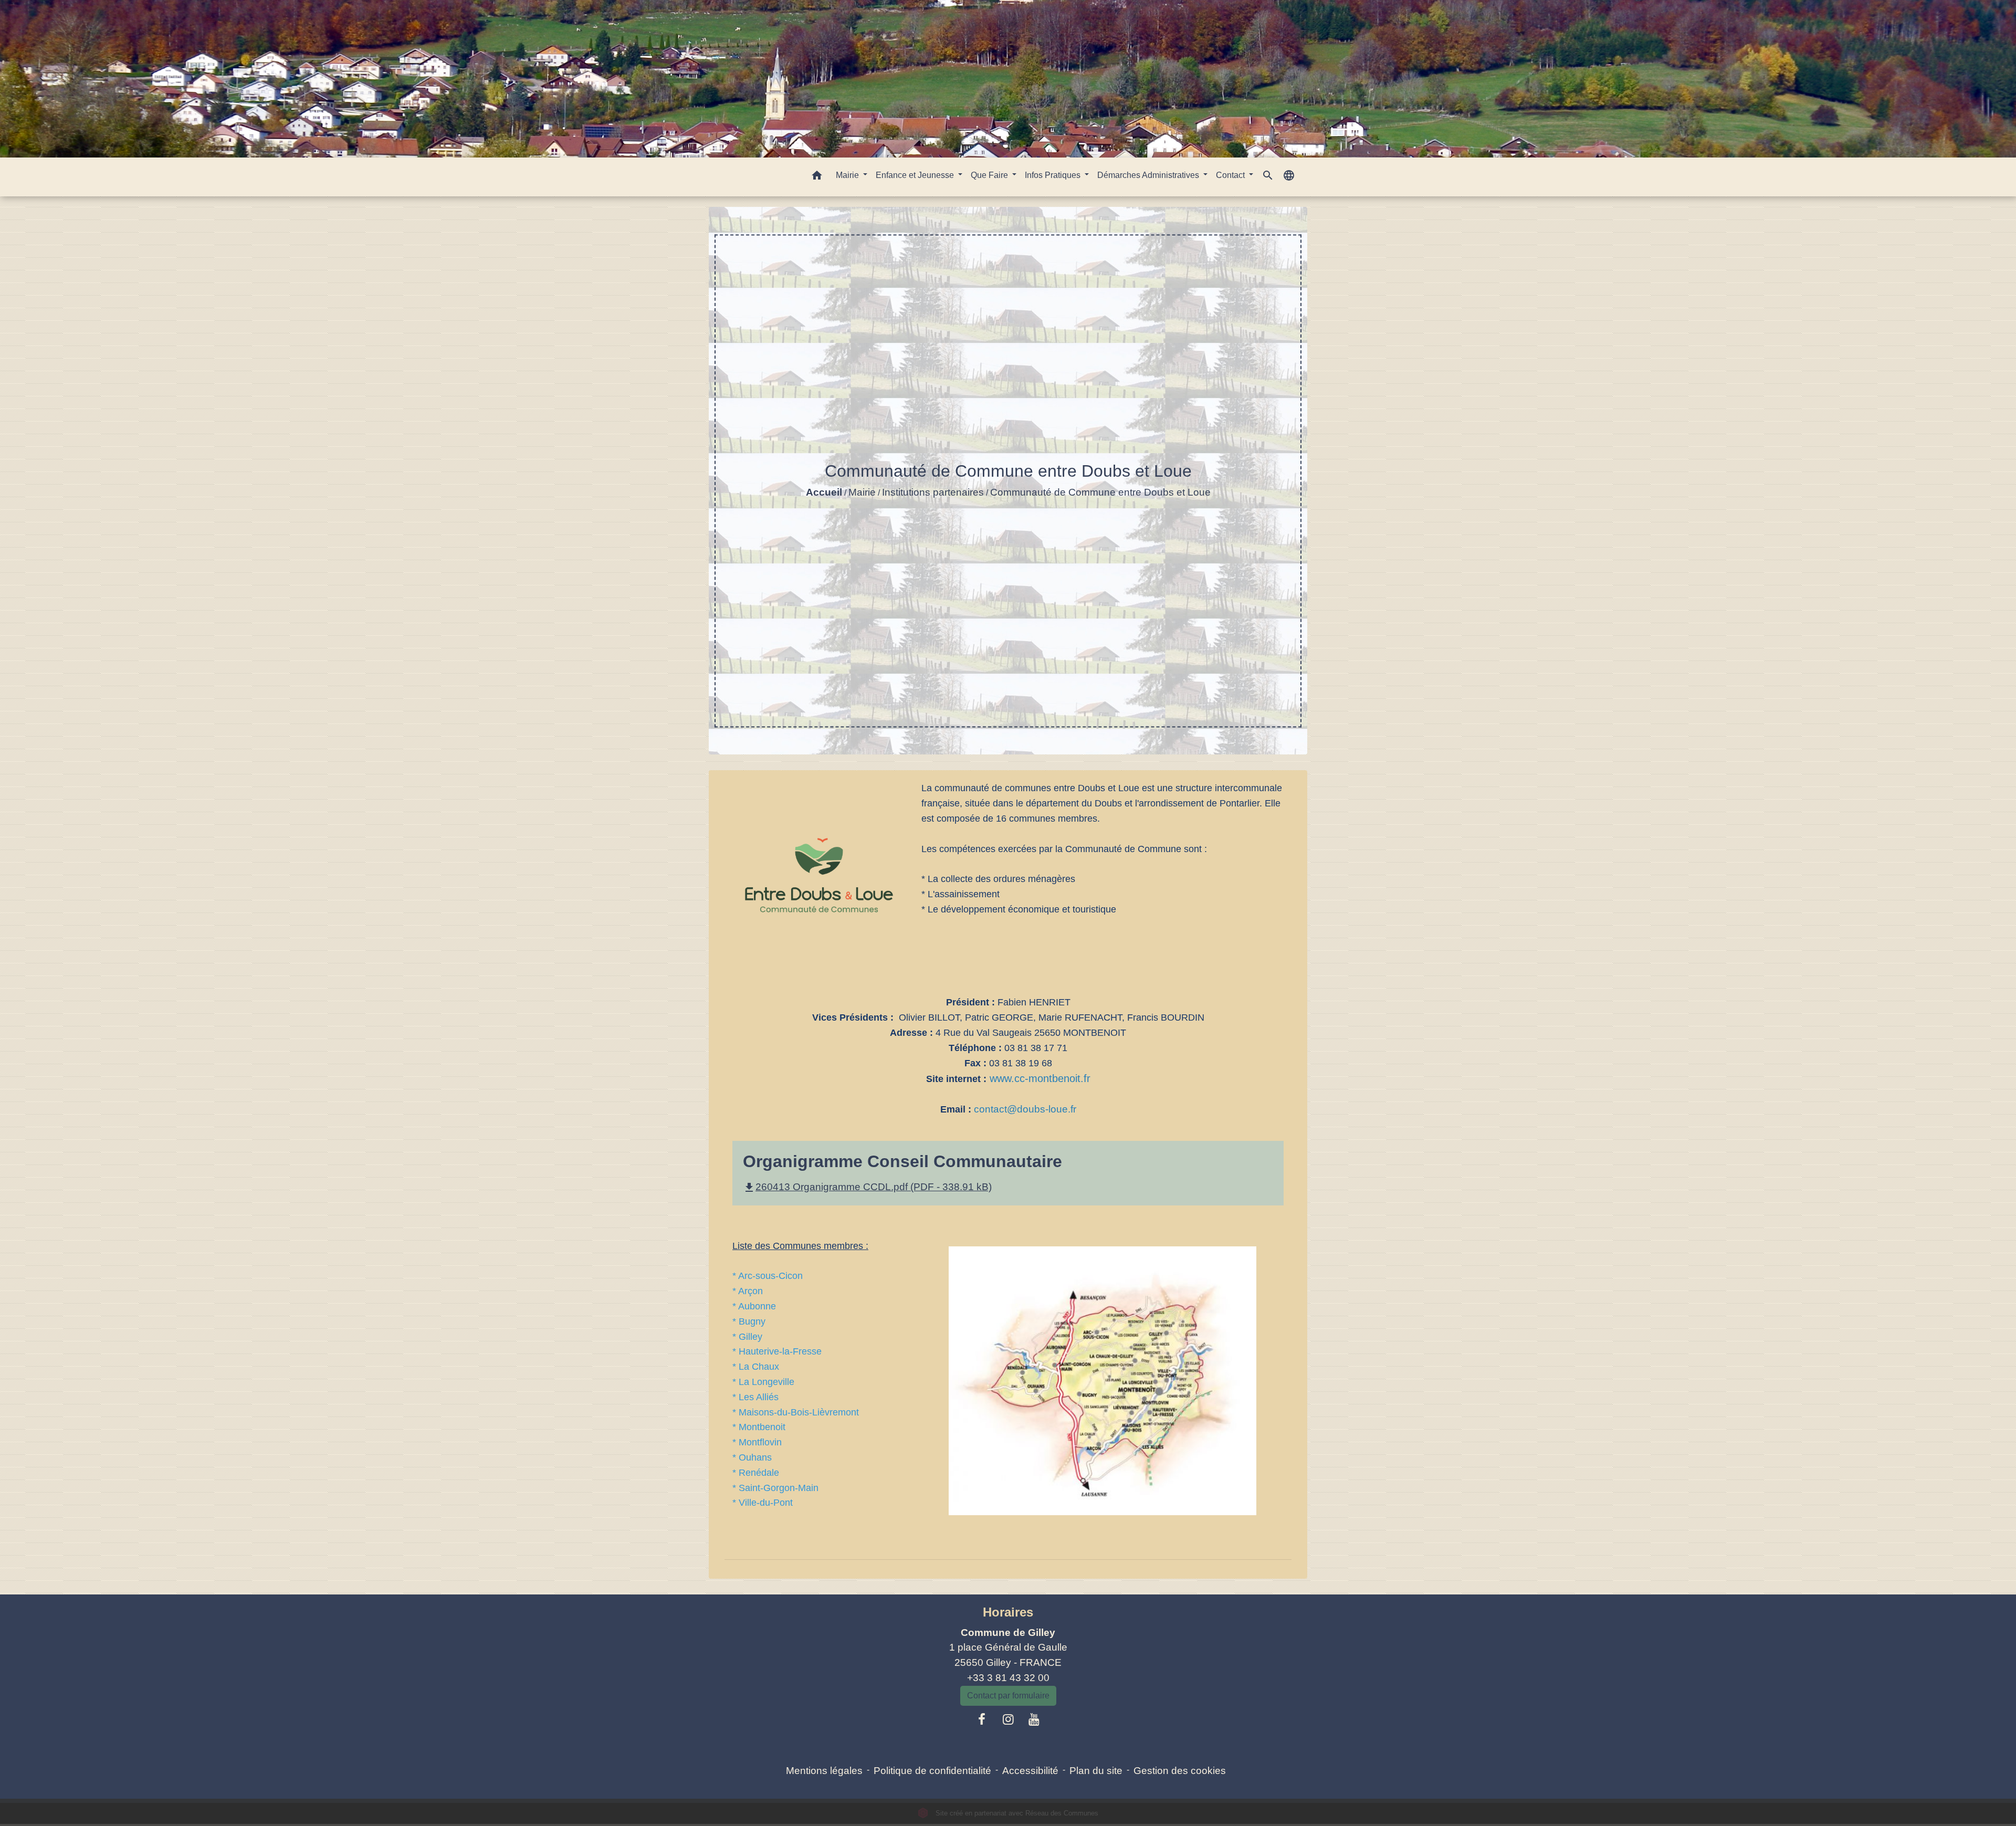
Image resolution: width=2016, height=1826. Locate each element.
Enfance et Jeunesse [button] (916, 175)
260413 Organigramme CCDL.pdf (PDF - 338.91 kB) (867, 1187)
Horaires (1008, 1612)
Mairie (862, 492)
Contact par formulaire (1008, 1696)
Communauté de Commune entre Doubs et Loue (1100, 492)
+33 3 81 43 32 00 (1008, 1678)
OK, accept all (1074, 1812)
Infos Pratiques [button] (1054, 175)
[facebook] (982, 1719)
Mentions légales (824, 1771)
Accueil (824, 492)
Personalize (1227, 1812)
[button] (817, 177)
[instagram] (1008, 1719)
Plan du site (1096, 1771)
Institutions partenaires (933, 492)
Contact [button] (1231, 175)
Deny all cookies (1157, 1812)
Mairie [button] (848, 175)
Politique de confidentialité (932, 1771)
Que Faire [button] (990, 175)
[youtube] (1034, 1719)
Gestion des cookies (1180, 1771)
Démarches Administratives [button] (1149, 175)
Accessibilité (1030, 1771)
